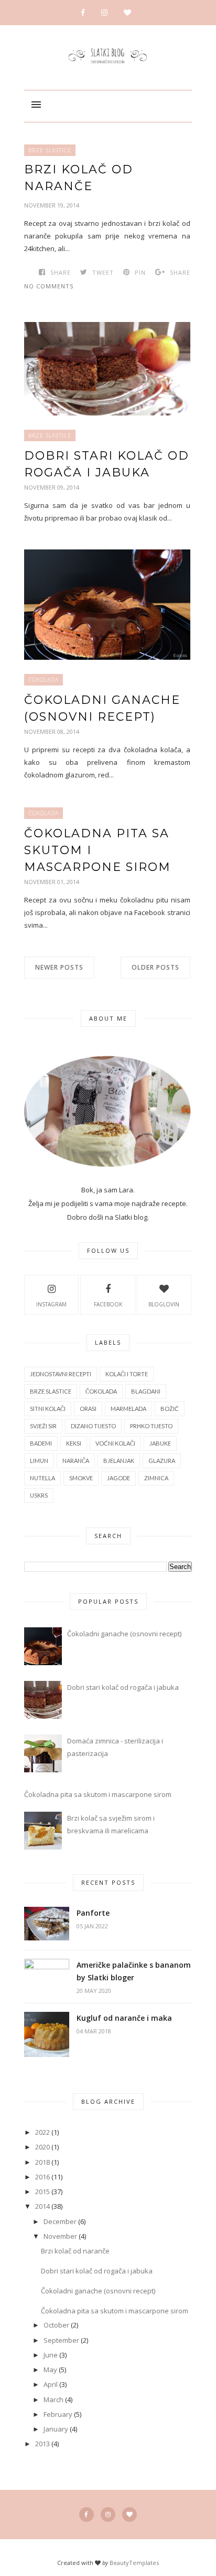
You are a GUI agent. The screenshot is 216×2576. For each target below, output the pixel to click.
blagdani (146, 1391)
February (58, 2414)
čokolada (44, 680)
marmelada (128, 1409)
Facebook (108, 1304)
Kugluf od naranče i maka (124, 2018)
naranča (76, 1461)
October (56, 2325)
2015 (42, 2191)
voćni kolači (115, 1443)
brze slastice (50, 150)
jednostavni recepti (61, 1374)
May (50, 2370)
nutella (42, 1478)
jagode (118, 1478)
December (60, 2221)
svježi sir (43, 1426)
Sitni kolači (48, 1409)
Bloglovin (164, 1304)
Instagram (51, 1304)
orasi (88, 1409)
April (51, 2384)
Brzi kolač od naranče (79, 178)
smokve (81, 1478)
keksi (74, 1443)
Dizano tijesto (93, 1426)
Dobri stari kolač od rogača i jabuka (107, 464)
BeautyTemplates (134, 2563)
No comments (49, 286)
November (60, 2236)
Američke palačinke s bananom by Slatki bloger (134, 1971)
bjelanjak (119, 1461)
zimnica (156, 1478)
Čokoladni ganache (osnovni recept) (102, 708)
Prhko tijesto (151, 1426)
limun (39, 1461)
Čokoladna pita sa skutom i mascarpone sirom (98, 850)
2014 (42, 2206)
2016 (42, 2177)
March (53, 2400)
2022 (42, 2132)
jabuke (160, 1443)
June (51, 2355)
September (61, 2340)
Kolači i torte (127, 1374)
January (56, 2429)
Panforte (93, 1913)
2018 (42, 2162)
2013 (42, 2444)
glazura (162, 1461)
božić (170, 1409)
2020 (42, 2147)
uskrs (39, 1495)
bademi (41, 1443)
